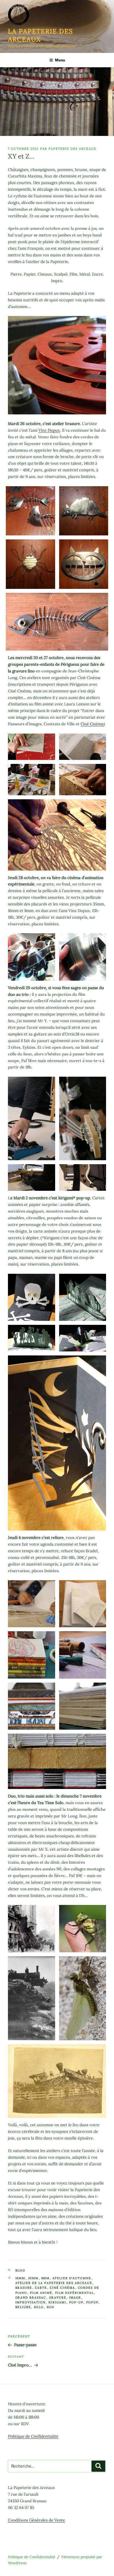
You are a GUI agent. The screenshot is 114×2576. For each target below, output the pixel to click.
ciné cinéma (63, 2288)
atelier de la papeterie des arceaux (54, 2283)
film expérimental (75, 2293)
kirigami (58, 2302)
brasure (24, 2288)
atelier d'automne (72, 2278)
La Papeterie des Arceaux (41, 35)
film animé (41, 2293)
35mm (33, 2278)
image (75, 2298)
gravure (58, 2298)
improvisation (31, 2302)
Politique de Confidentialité (33, 2436)
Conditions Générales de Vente (36, 2520)
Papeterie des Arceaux (72, 149)
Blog (20, 2270)
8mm (46, 2278)
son (51, 2307)
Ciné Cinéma (92, 724)
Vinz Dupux (49, 430)
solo (39, 2307)
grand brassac (31, 2298)
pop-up (76, 2302)
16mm (20, 2278)
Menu (60, 60)
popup (92, 2302)
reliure (23, 2307)
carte (41, 2288)
